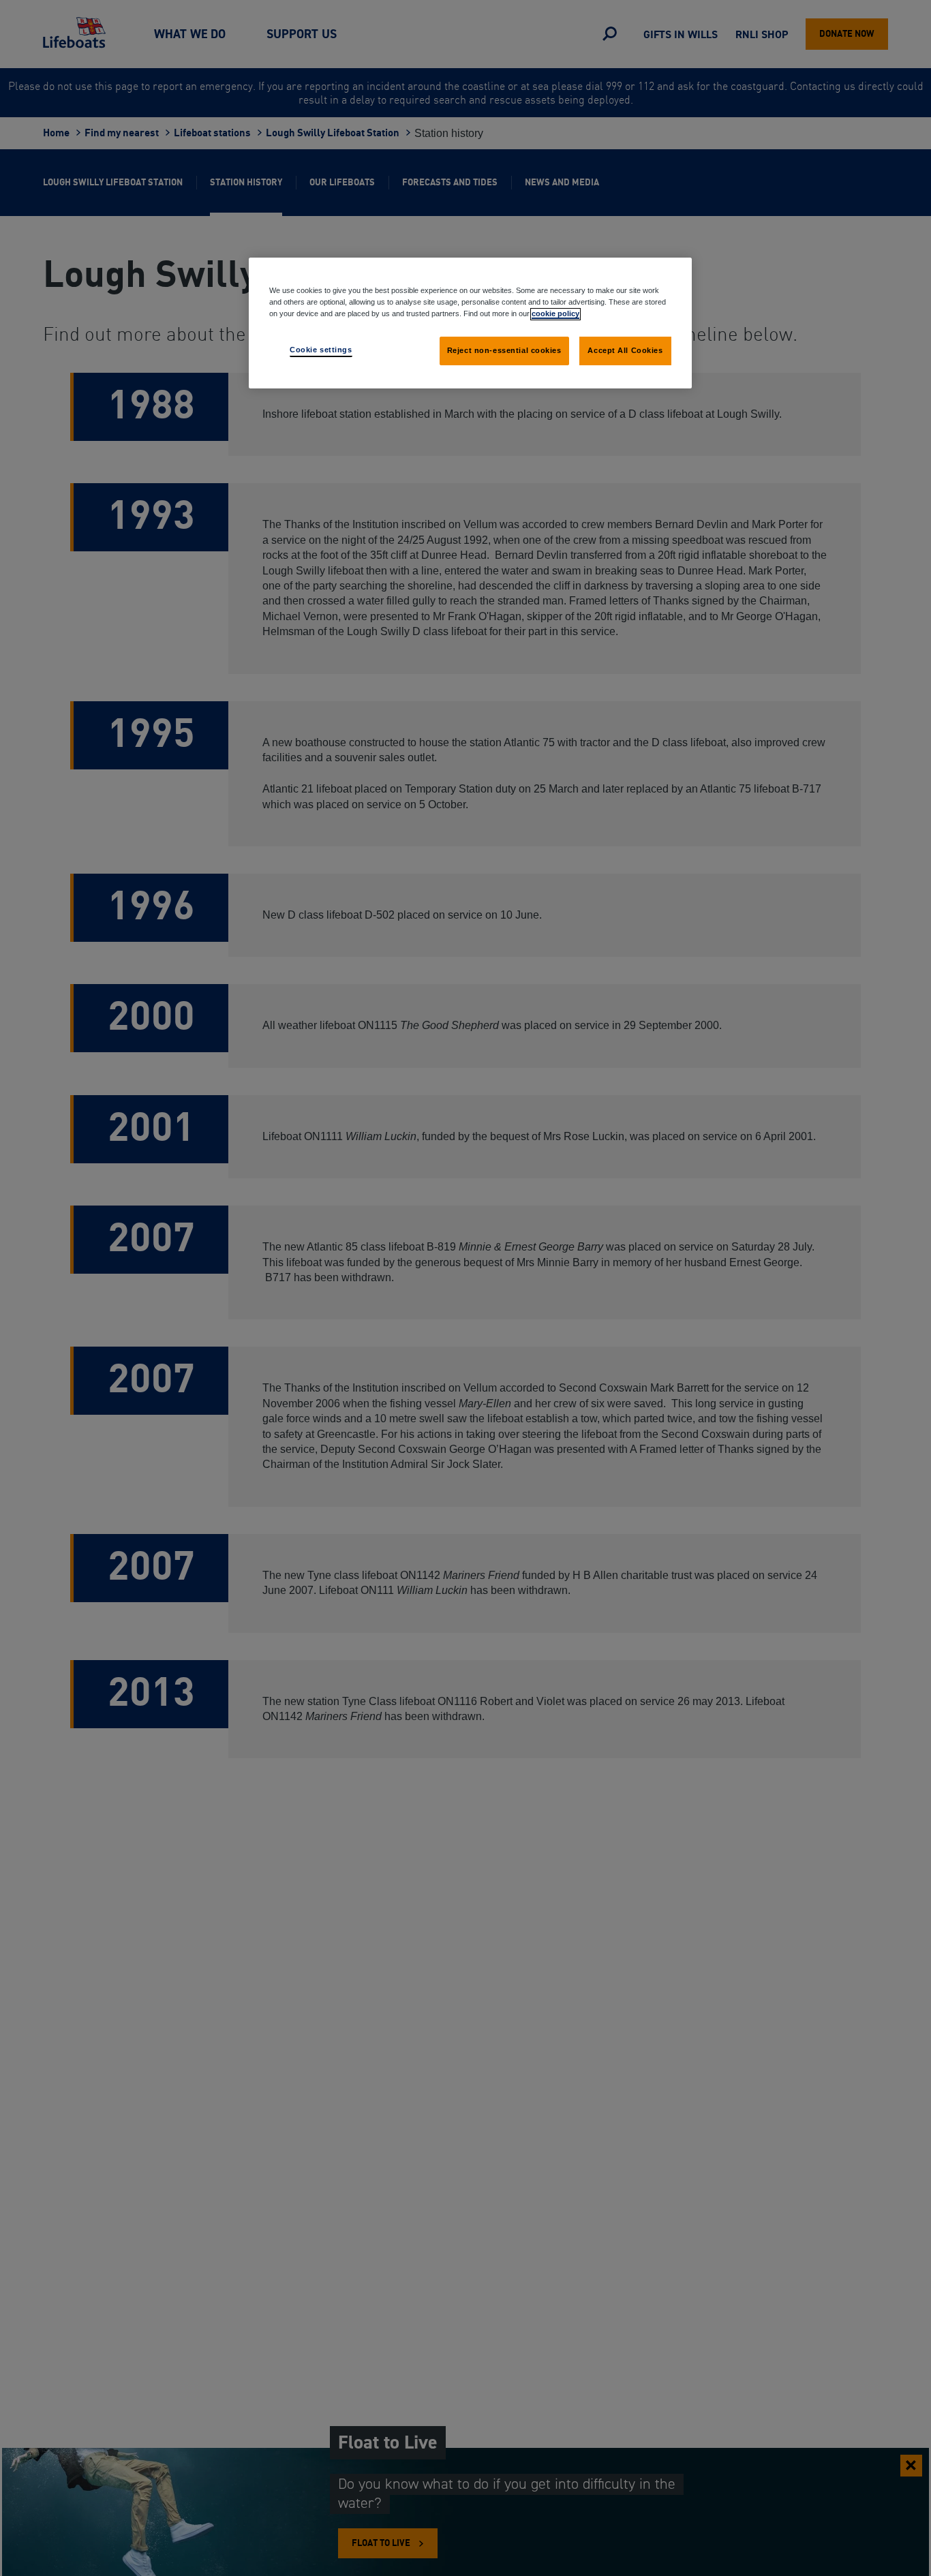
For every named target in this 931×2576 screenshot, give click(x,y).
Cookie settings (321, 350)
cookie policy (555, 313)
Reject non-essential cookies (504, 350)
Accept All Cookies (625, 350)
